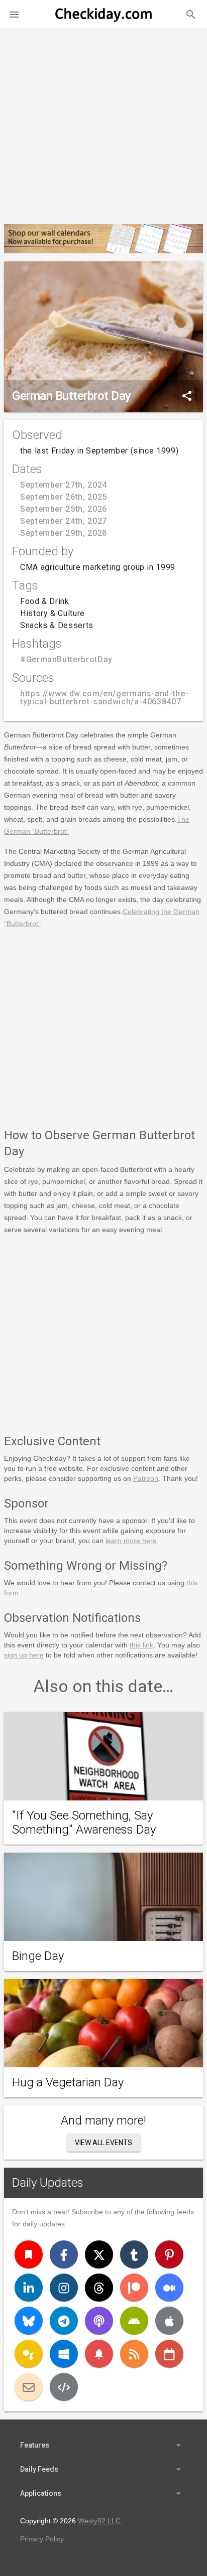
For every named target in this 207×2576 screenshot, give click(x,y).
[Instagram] (64, 2288)
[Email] (29, 2387)
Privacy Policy (42, 2539)
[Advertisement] (103, 122)
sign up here (24, 1655)
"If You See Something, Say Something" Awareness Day (84, 1823)
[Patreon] (134, 2288)
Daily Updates (48, 2183)
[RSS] (134, 2354)
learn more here (131, 1541)
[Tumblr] (134, 2254)
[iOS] (169, 2321)
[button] (14, 14)
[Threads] (99, 2288)
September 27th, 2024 (64, 485)
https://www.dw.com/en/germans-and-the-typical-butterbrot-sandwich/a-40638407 (104, 698)
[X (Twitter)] (99, 2254)
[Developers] (64, 2387)
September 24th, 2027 (64, 521)
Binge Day (38, 1956)
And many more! (103, 2120)
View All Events (103, 2143)
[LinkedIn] (29, 2288)
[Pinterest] (169, 2254)
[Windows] (64, 2354)
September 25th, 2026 (64, 509)
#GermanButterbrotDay (66, 659)
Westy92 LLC (99, 2521)
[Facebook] (64, 2254)
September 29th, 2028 (64, 533)
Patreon (146, 1478)
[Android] (134, 2321)
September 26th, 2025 (64, 497)
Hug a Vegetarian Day (68, 2082)
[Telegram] (64, 2321)
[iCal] (169, 2354)
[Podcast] (99, 2321)
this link (141, 1645)
